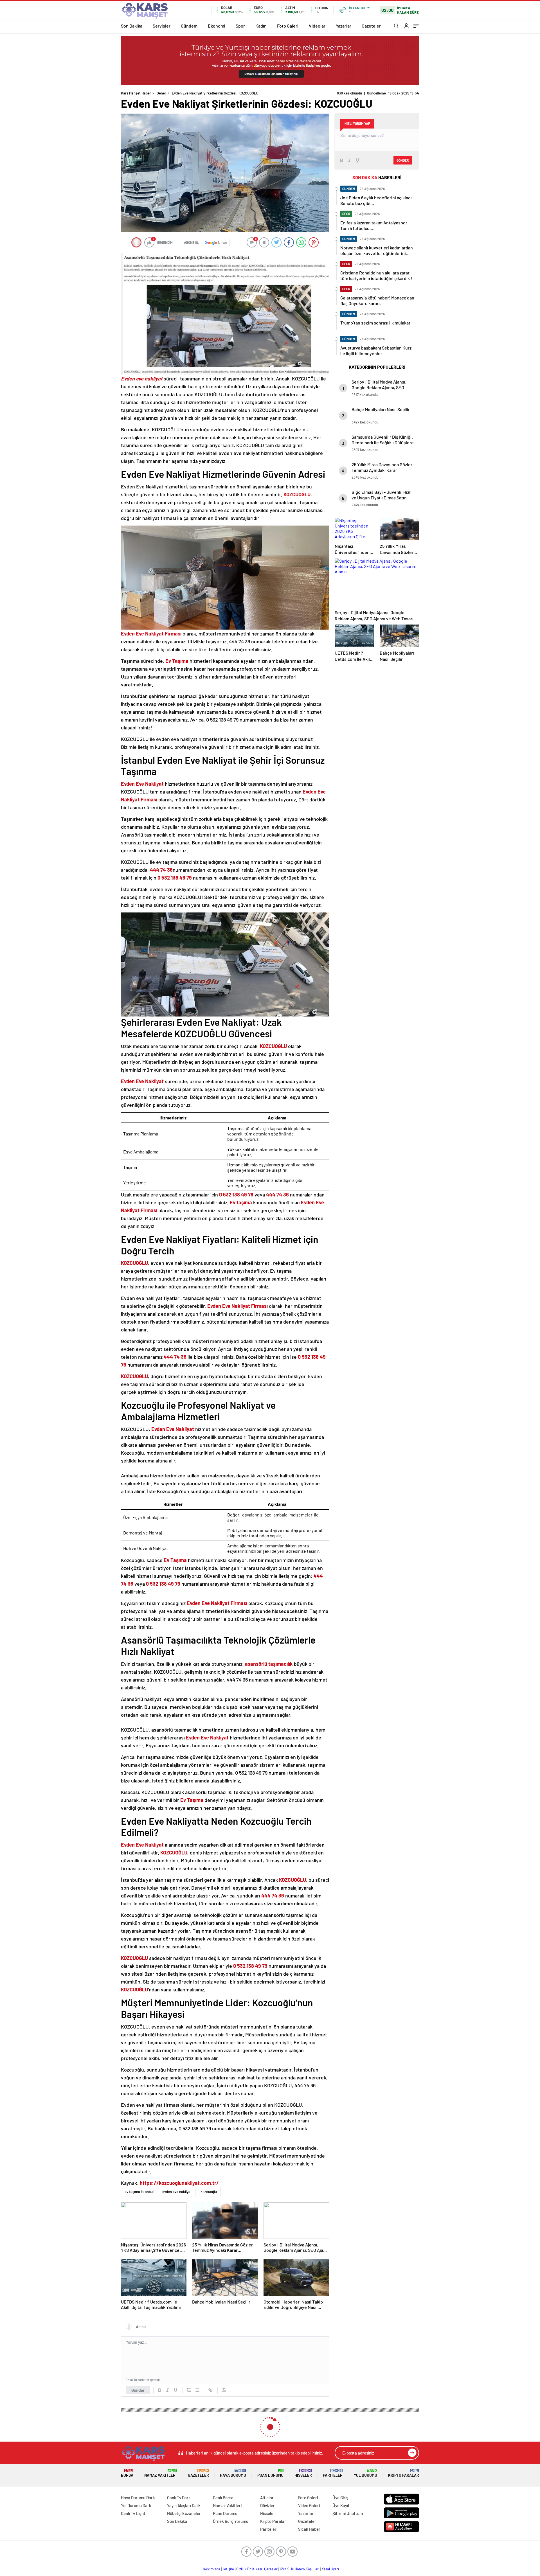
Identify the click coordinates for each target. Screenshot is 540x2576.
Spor (240, 26)
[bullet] (197, 2390)
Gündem (189, 26)
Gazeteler (371, 26)
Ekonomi (217, 26)
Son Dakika (132, 26)
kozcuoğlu (209, 2192)
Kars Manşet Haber (136, 93)
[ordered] (189, 2390)
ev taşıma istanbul (139, 2192)
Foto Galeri (288, 26)
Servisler (162, 26)
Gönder (138, 2390)
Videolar (317, 26)
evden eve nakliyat (177, 2192)
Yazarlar (344, 26)
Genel (161, 93)
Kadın (261, 26)
